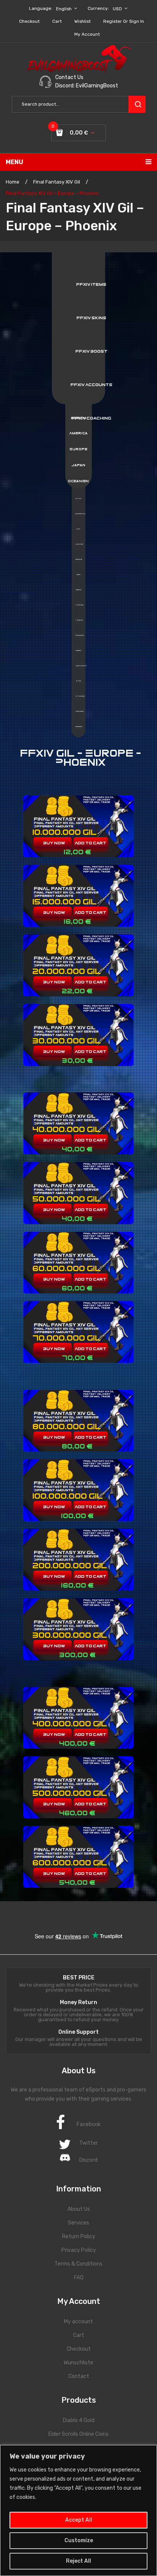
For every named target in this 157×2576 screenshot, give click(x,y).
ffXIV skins (91, 318)
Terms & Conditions (78, 2264)
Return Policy (79, 2236)
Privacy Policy (79, 2250)
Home (13, 182)
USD (117, 9)
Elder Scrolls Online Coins (78, 2434)
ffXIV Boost (91, 351)
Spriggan (80, 696)
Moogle (79, 559)
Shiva (78, 681)
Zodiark (79, 727)
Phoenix (79, 620)
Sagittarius (81, 666)
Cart (57, 21)
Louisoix (79, 544)
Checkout (29, 21)
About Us (79, 2209)
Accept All (79, 2520)
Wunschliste (78, 2363)
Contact (79, 2376)
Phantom (79, 605)
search (137, 104)
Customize (79, 2540)
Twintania (79, 711)
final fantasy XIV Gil (57, 182)
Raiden (78, 651)
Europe (78, 449)
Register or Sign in (124, 21)
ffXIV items (91, 284)
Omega (78, 590)
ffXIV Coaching (91, 418)
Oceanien (78, 481)
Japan (78, 465)
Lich (78, 529)
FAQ (79, 2278)
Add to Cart (91, 843)
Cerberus (81, 514)
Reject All (78, 2561)
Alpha (78, 499)
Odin (78, 575)
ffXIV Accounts (91, 385)
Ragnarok (80, 635)
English (64, 9)
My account (87, 34)
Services (78, 2223)
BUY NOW (54, 843)
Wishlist (83, 21)
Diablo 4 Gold (79, 2420)
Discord (88, 2160)
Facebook (89, 2124)
